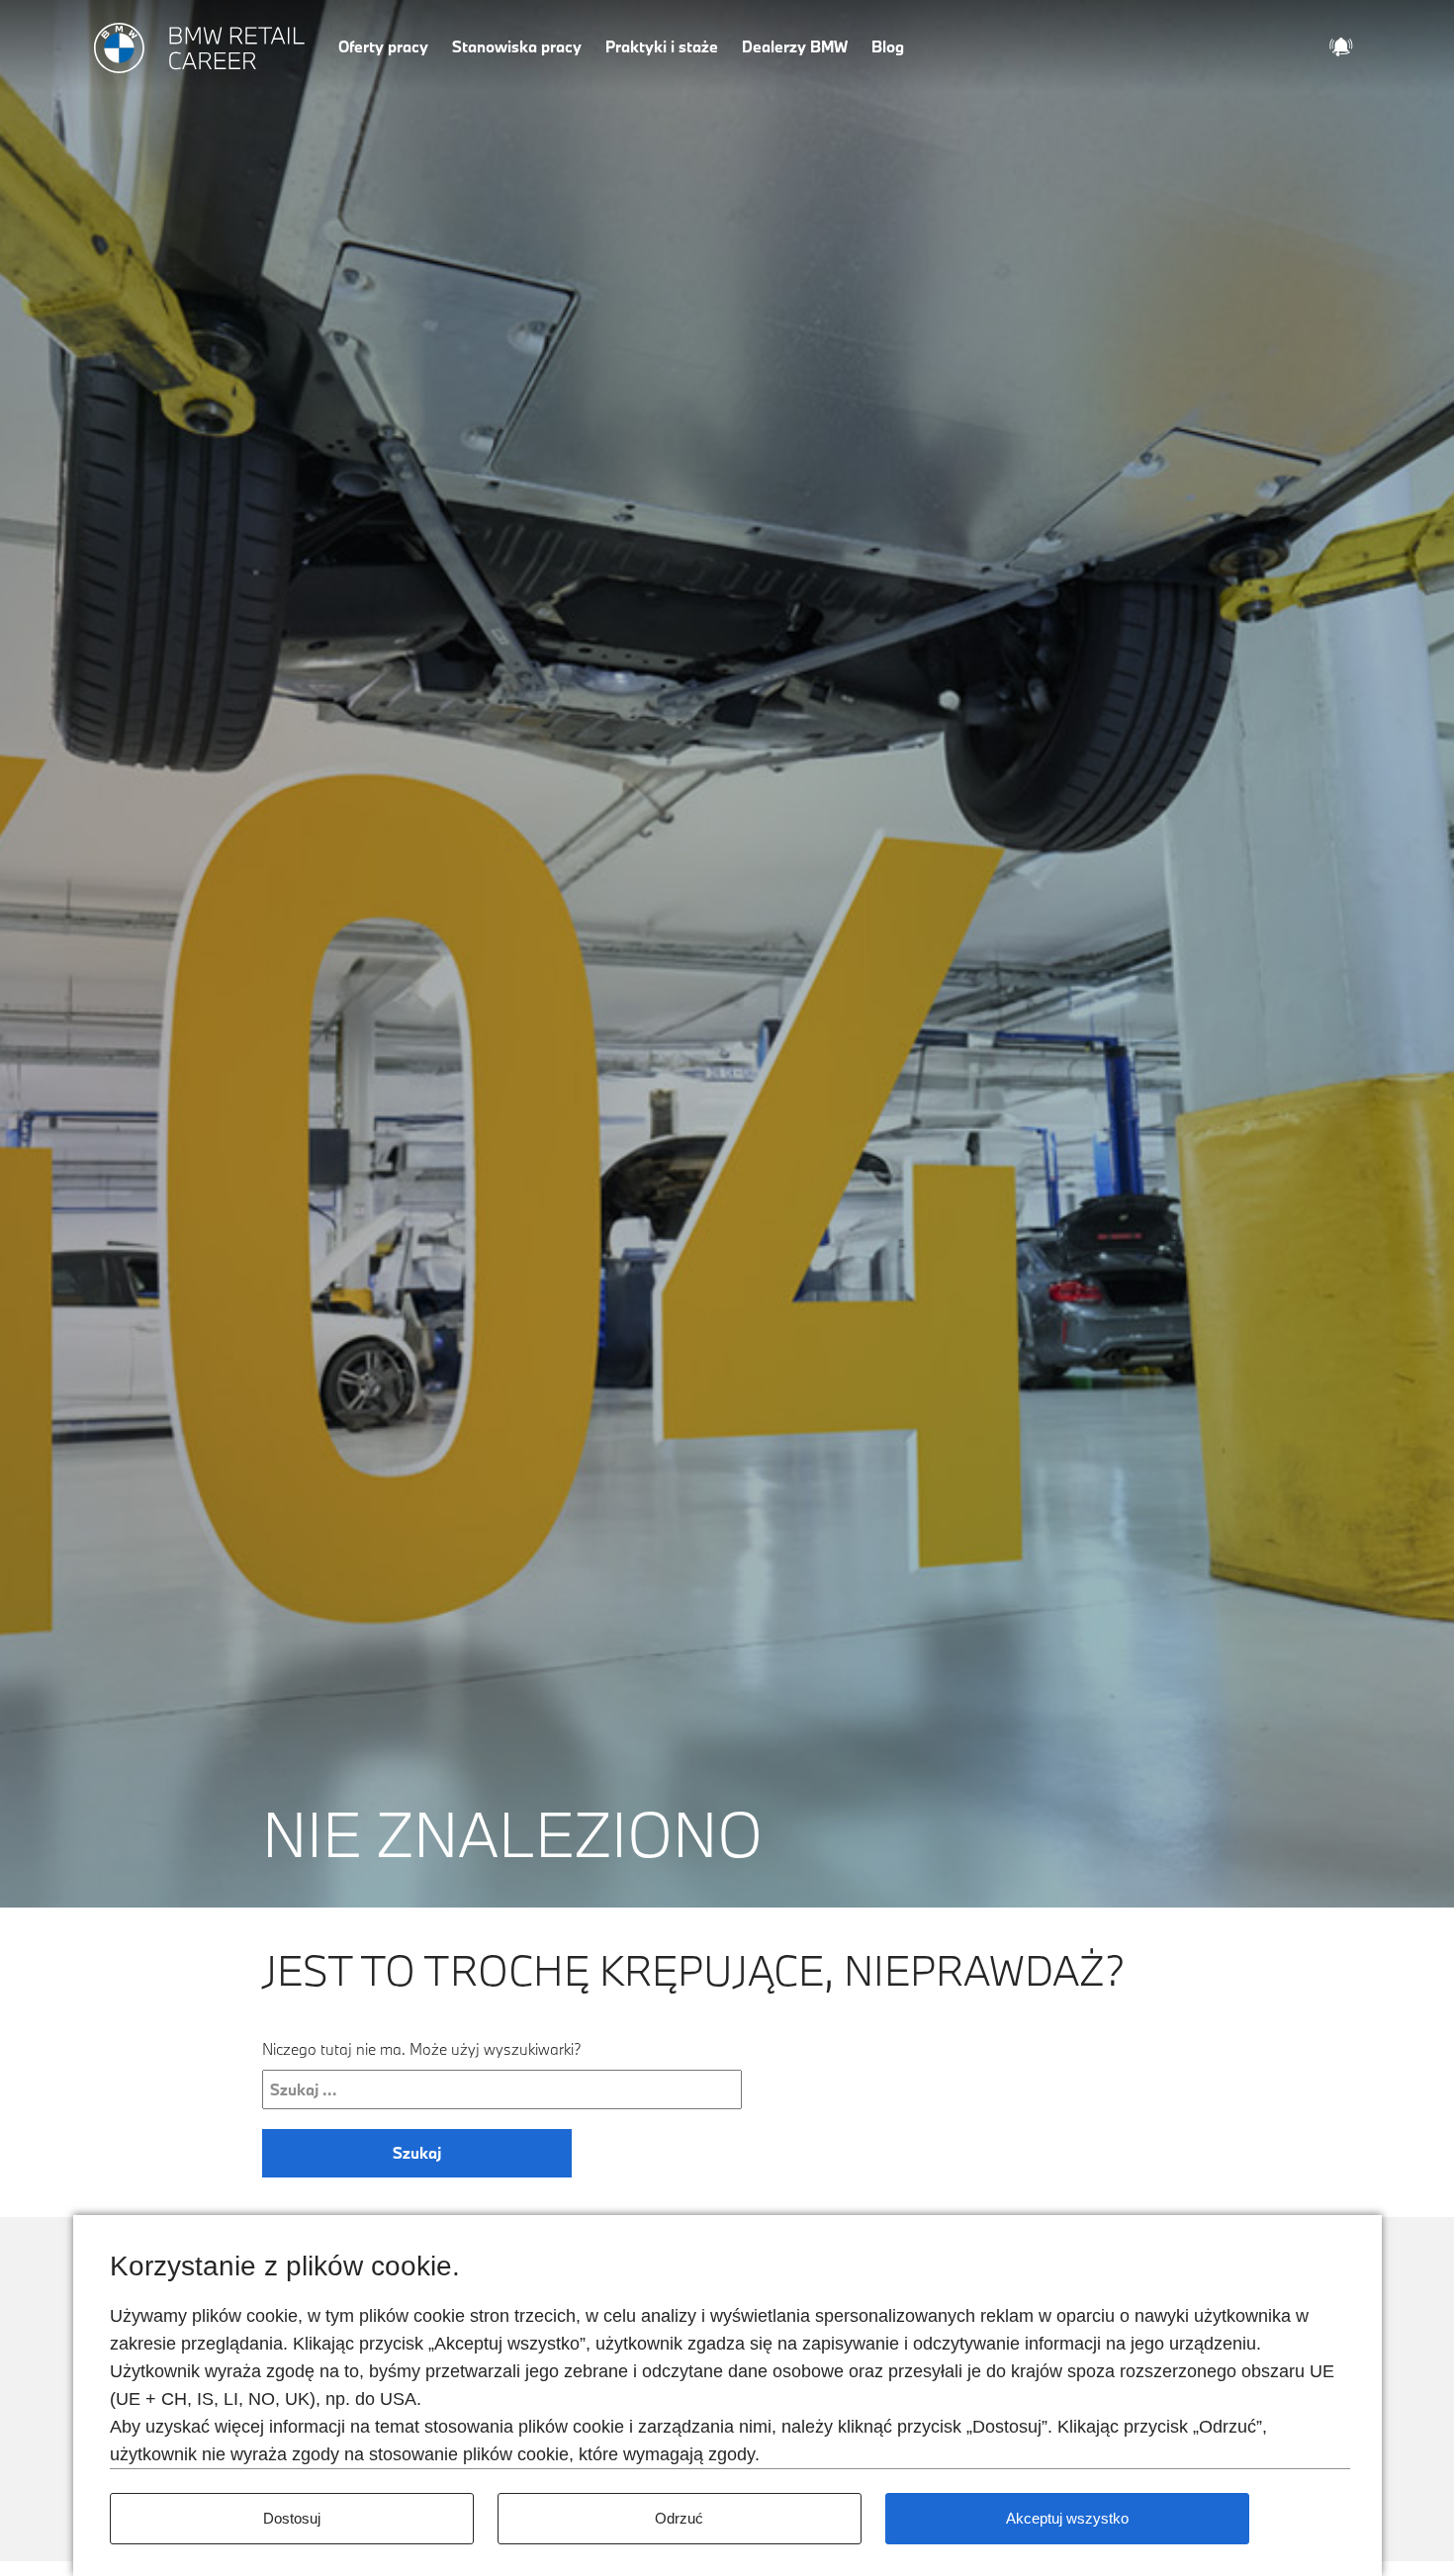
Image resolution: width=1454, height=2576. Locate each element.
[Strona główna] (200, 49)
